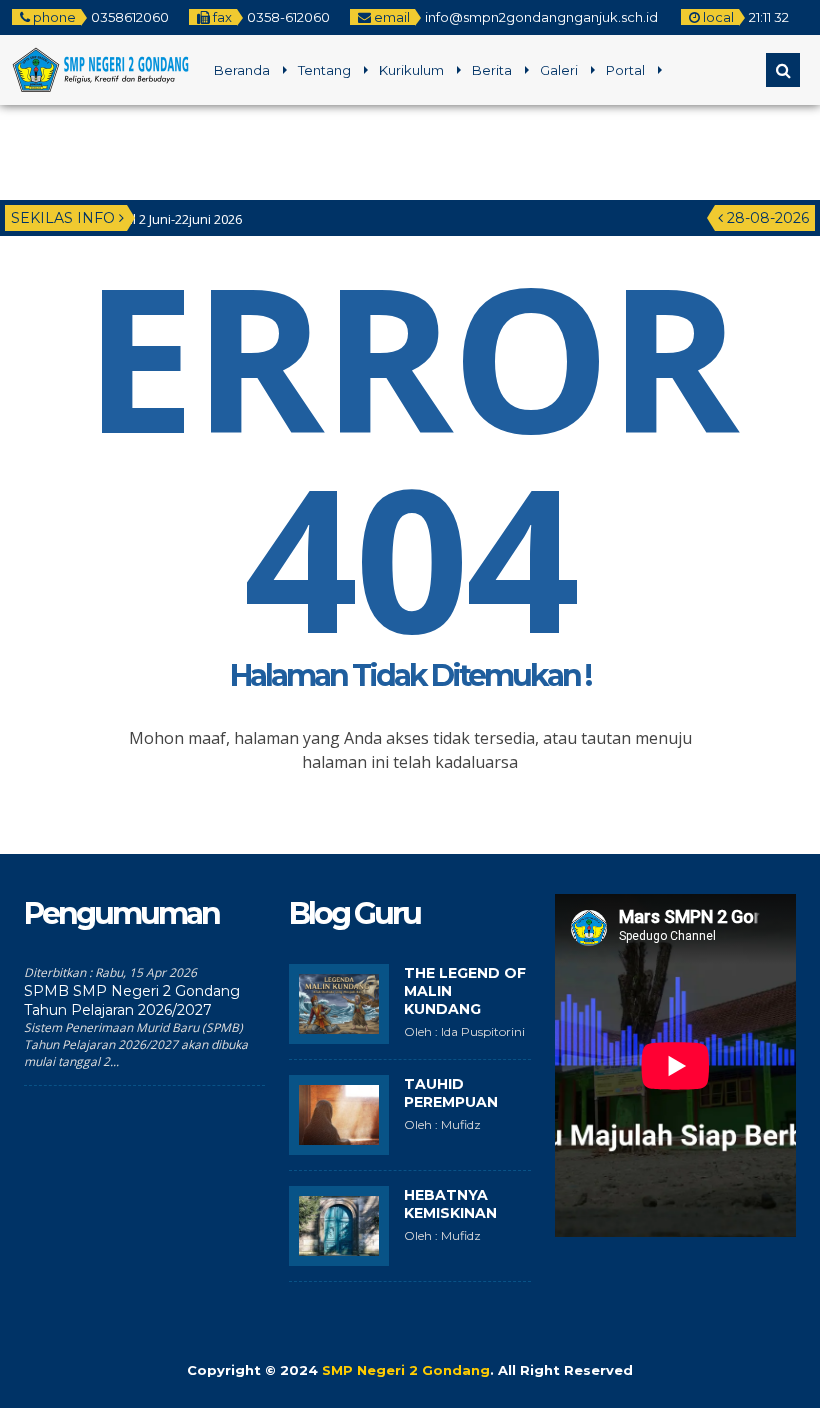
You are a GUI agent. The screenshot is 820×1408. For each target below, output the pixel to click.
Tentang (324, 70)
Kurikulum (411, 70)
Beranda (242, 70)
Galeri (559, 70)
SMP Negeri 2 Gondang (406, 1370)
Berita (492, 70)
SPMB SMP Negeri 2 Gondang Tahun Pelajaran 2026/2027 (132, 1000)
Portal (625, 70)
